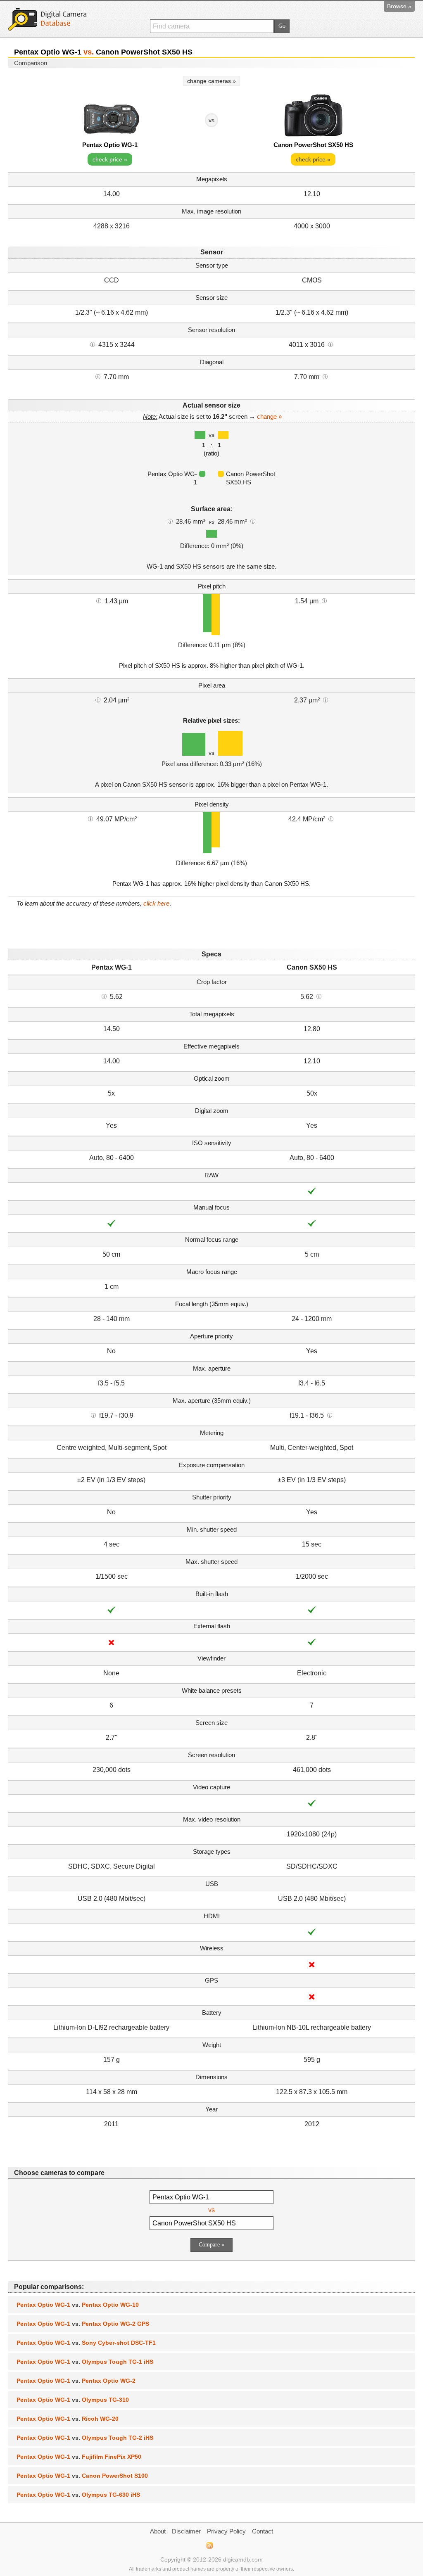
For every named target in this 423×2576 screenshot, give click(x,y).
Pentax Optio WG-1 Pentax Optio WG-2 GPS (83, 2324)
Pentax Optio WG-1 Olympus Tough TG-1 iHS (85, 2362)
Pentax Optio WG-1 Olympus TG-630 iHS (78, 2495)
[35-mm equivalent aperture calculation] (93, 1415)
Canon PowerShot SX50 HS (313, 145)
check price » (110, 159)
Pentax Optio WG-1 (110, 145)
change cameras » (211, 81)
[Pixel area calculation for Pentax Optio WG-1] (98, 700)
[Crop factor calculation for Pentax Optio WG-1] (104, 996)
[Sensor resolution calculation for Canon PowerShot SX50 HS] (330, 344)
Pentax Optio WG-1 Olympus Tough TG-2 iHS (85, 2438)
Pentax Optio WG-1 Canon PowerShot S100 (82, 2476)
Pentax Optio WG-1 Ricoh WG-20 (68, 2419)
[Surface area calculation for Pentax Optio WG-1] (170, 521)
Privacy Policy (226, 2531)
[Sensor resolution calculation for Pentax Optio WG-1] (93, 344)
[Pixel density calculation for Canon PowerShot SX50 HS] (331, 818)
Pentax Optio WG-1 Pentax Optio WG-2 (76, 2381)
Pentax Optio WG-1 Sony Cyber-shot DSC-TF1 (86, 2343)
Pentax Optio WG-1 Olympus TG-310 (73, 2400)
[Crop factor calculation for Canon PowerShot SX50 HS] (319, 996)
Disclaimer (186, 2531)
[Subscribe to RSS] (209, 2545)
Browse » (399, 6)
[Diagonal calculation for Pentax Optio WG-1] (98, 376)
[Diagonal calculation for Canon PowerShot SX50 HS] (325, 376)
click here (156, 903)
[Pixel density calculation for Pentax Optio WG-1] (90, 818)
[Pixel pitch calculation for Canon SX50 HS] (324, 600)
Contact (263, 2531)
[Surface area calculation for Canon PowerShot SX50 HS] (253, 521)
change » (269, 416)
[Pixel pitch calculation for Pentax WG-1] (99, 600)
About (158, 2531)
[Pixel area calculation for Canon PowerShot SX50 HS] (326, 700)
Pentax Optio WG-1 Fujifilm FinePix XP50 (79, 2457)
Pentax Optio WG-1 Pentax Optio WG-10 (78, 2305)
